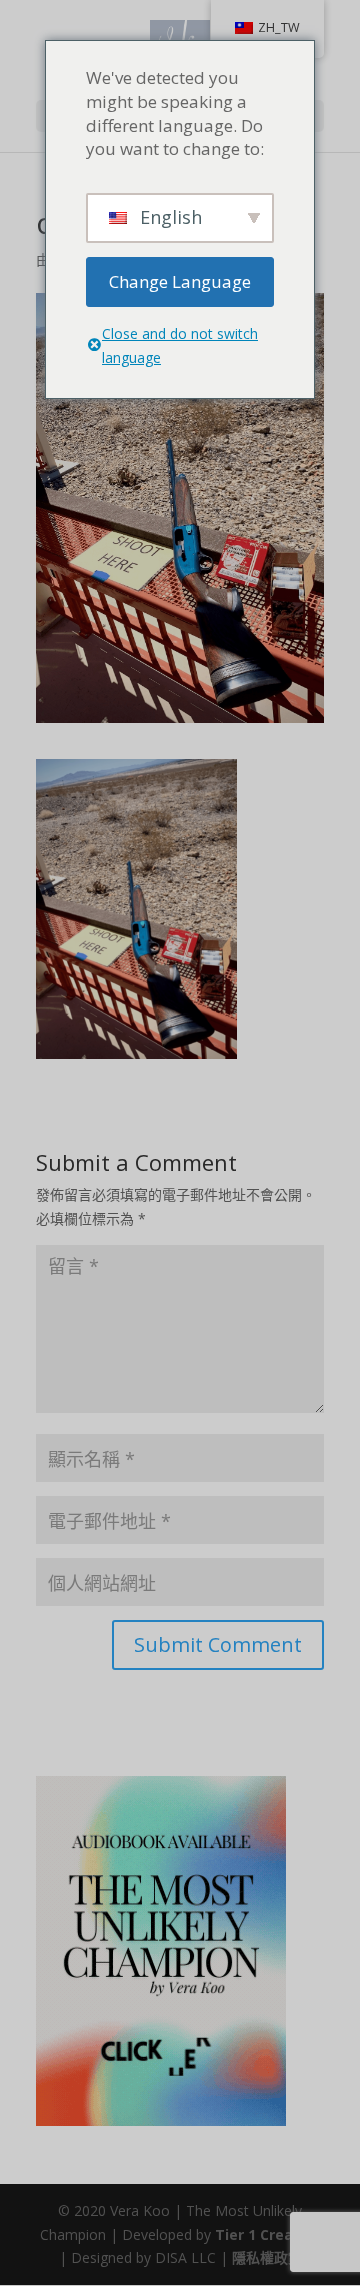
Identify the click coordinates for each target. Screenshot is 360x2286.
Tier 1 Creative (268, 2234)
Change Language (180, 281)
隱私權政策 (267, 2257)
